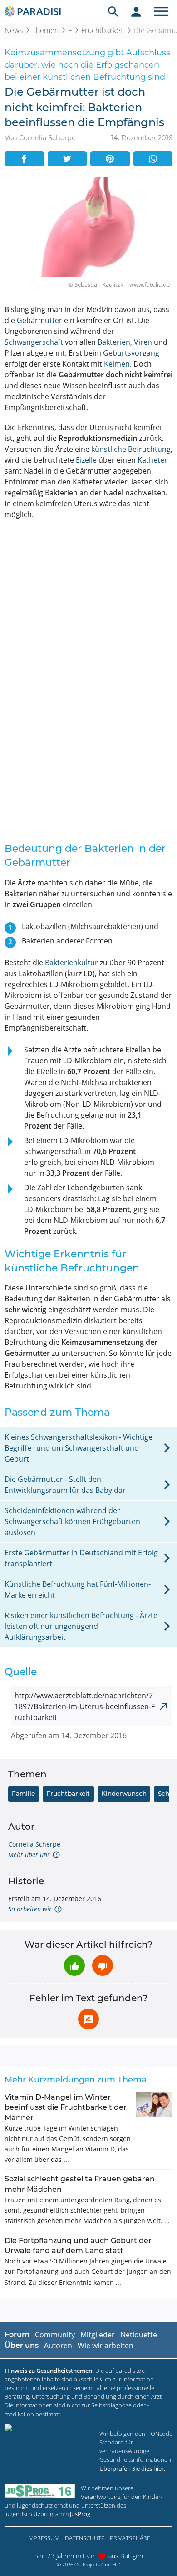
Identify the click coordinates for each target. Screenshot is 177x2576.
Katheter (152, 460)
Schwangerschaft (34, 342)
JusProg (80, 2514)
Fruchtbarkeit (103, 30)
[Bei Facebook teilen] (24, 159)
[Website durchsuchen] (113, 11)
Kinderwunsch (124, 1794)
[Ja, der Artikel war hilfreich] (74, 1965)
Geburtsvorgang (131, 353)
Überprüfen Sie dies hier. (132, 2468)
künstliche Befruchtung (131, 449)
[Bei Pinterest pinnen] (110, 159)
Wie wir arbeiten (106, 2346)
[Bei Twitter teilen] (67, 159)
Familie (23, 1794)
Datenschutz (85, 2538)
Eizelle (86, 460)
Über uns (22, 2345)
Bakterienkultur (71, 963)
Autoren (58, 2346)
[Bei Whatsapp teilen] (153, 159)
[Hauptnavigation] (161, 11)
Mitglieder (98, 2335)
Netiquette (139, 2335)
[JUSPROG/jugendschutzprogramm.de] (40, 2491)
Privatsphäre (130, 2538)
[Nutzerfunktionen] (136, 11)
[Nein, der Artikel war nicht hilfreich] (103, 1965)
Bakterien (114, 342)
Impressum (43, 2538)
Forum (17, 2334)
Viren (143, 342)
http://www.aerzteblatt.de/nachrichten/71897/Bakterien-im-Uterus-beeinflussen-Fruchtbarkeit (85, 1706)
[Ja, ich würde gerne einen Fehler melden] (88, 2019)
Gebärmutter (39, 320)
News (14, 30)
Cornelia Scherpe (34, 1844)
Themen (45, 30)
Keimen (117, 364)
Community (55, 2335)
